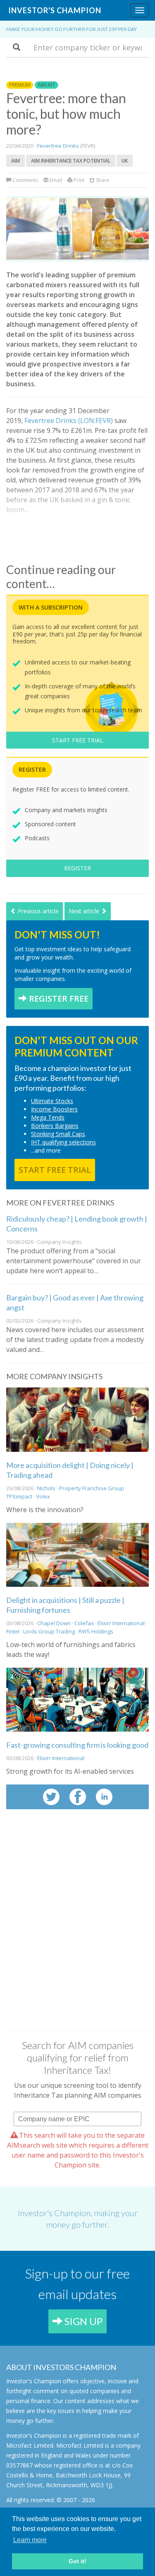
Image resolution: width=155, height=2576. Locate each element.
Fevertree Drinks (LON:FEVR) (69, 421)
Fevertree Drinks (58, 146)
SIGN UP (82, 2321)
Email (55, 180)
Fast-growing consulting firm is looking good (77, 1745)
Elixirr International (122, 1623)
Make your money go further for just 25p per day (72, 29)
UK (125, 161)
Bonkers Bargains (55, 1126)
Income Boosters (54, 1109)
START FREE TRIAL (78, 740)
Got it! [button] (77, 2561)
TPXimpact (19, 1496)
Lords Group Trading (49, 1631)
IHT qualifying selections (63, 1142)
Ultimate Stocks (52, 1101)
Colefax (84, 1623)
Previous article (37, 911)
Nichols (46, 1488)
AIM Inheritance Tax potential (71, 161)
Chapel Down (54, 1623)
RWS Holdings (96, 1631)
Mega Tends (48, 1117)
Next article (85, 911)
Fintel (13, 1631)
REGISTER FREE (58, 998)
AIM (15, 161)
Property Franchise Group (92, 1488)
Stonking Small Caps (58, 1134)
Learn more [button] (30, 2540)
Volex (43, 1496)
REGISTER (77, 868)
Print (78, 180)
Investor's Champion (55, 10)
